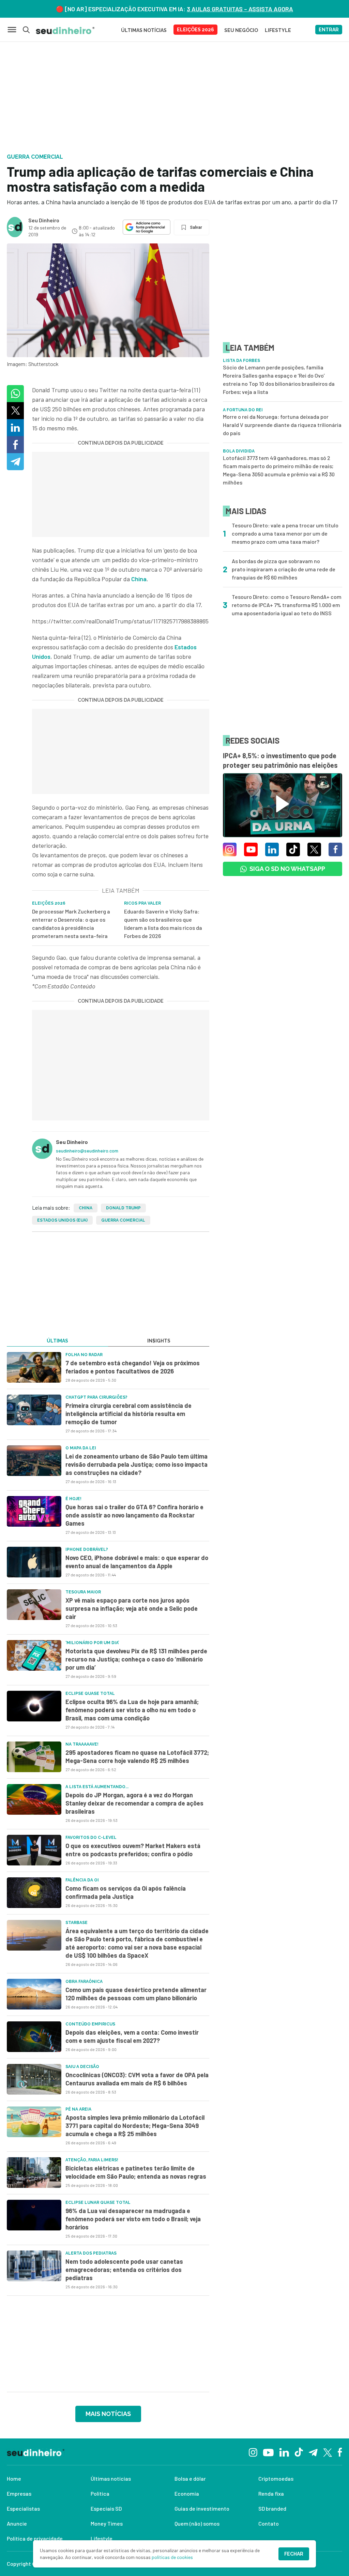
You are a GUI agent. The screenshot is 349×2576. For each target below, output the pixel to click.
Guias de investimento (202, 2508)
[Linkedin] (284, 2452)
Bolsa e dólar (190, 2478)
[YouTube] (268, 2452)
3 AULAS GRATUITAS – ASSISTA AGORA (240, 9)
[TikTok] (299, 2452)
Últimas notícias (111, 2478)
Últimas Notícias (144, 30)
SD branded (272, 2508)
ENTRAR (329, 30)
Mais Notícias (108, 2414)
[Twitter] (328, 2452)
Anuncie (17, 2523)
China (86, 1208)
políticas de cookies (172, 2557)
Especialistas (23, 2508)
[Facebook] (340, 2452)
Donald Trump (123, 1208)
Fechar (294, 2554)
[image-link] (34, 1367)
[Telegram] (313, 2452)
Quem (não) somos (197, 2523)
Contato (269, 2523)
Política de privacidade (35, 2538)
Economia (187, 2493)
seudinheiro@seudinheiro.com (87, 1151)
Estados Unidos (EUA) (62, 1220)
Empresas (19, 2493)
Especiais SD (106, 2508)
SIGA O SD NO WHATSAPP (287, 869)
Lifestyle (102, 2538)
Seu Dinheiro (44, 220)
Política (100, 2493)
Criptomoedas (276, 2478)
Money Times (107, 2523)
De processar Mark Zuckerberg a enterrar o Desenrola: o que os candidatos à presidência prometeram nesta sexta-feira (71, 924)
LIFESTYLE (278, 30)
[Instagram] (253, 2452)
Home (14, 2478)
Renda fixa (271, 2493)
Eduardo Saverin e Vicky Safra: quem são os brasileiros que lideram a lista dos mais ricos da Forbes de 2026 (163, 924)
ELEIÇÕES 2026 (195, 30)
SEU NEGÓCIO (241, 30)
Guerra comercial (123, 1220)
